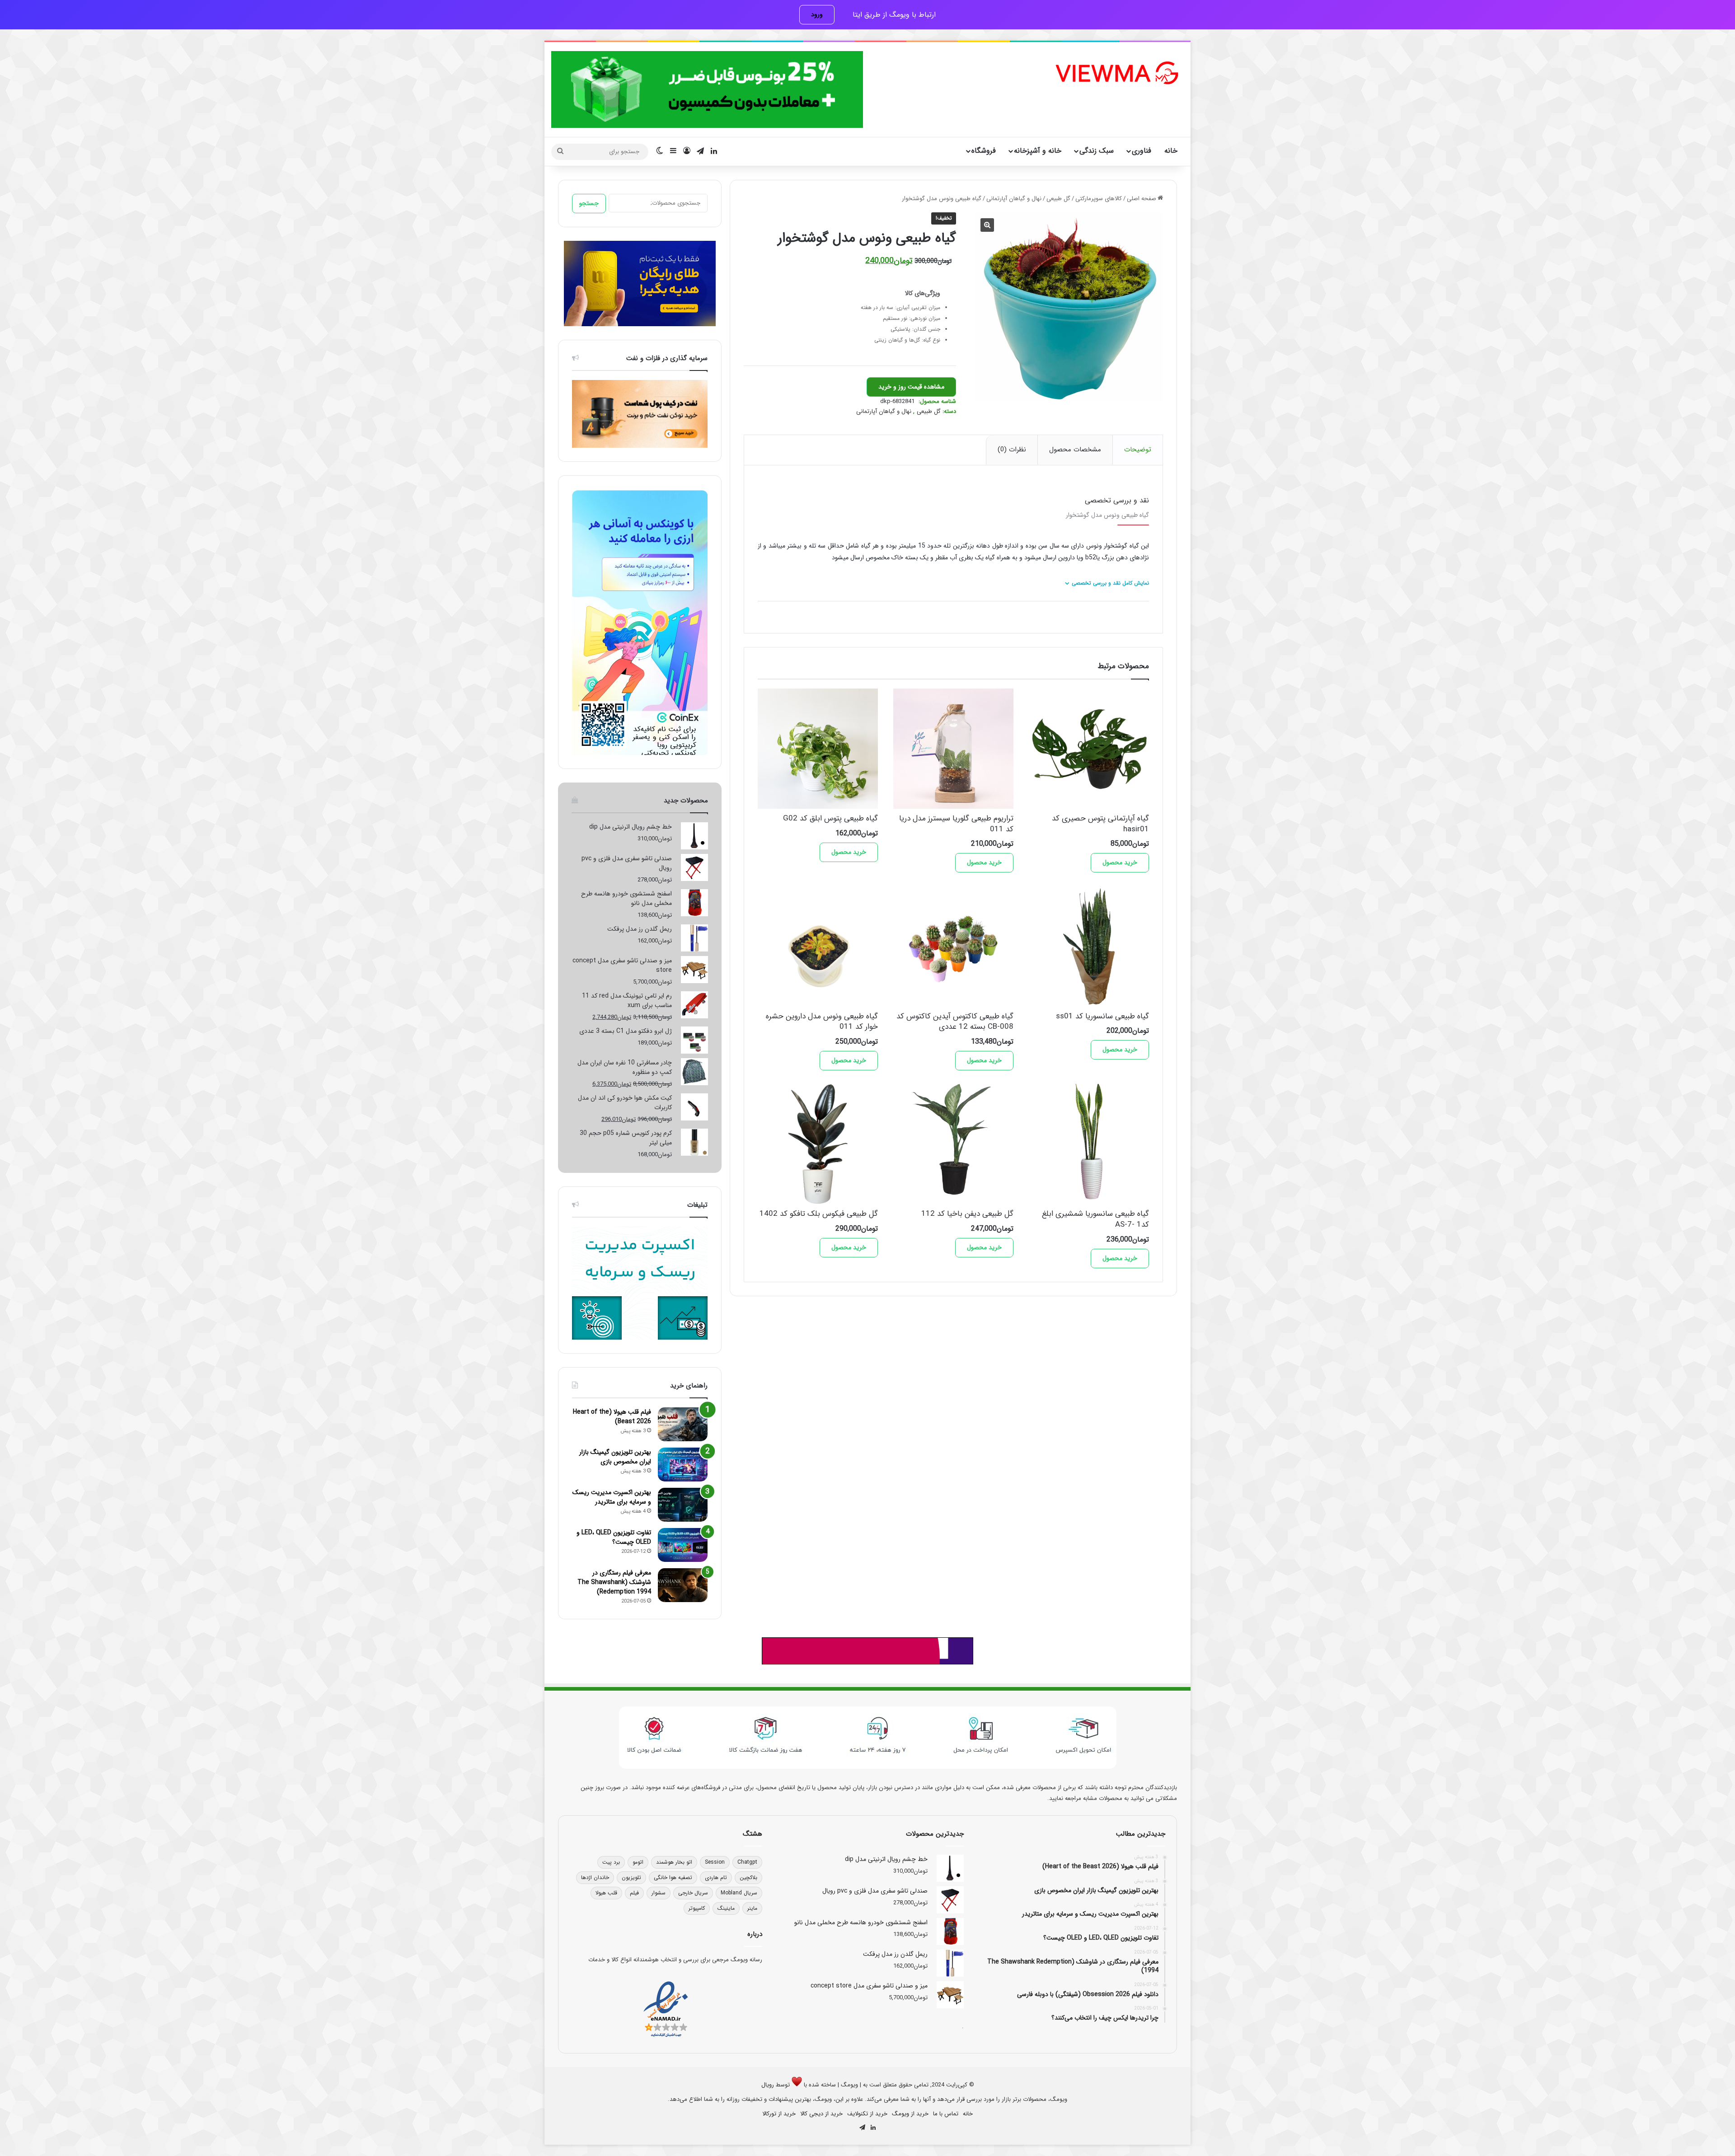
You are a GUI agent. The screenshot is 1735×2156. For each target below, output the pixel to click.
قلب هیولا (606, 1893)
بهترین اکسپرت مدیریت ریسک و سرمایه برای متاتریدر (612, 1497)
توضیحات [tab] (1138, 450)
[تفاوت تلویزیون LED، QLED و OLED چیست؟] (683, 1545)
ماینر (752, 1908)
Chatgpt (747, 1862)
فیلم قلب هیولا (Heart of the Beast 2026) (612, 1417)
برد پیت (611, 1862)
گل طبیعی (1058, 199)
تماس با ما (946, 2114)
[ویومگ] (1116, 73)
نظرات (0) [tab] (1012, 450)
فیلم (634, 1893)
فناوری (1142, 151)
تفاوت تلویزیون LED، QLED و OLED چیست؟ (614, 1537)
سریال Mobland (739, 1893)
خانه (1171, 151)
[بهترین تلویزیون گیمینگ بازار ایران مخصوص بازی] (683, 1465)
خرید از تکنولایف (867, 2114)
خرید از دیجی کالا (821, 2114)
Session (715, 1862)
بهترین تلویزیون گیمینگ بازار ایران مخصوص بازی (615, 1457)
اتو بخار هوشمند (674, 1862)
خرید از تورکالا (779, 2114)
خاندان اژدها (595, 1877)
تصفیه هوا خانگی (673, 1877)
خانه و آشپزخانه (1038, 151)
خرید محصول (1120, 862)
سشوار (659, 1893)
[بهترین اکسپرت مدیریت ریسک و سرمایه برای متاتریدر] (683, 1505)
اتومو (638, 1862)
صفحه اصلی (1142, 199)
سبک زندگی (1097, 151)
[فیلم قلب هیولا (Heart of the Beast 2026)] (683, 1424)
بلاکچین (748, 1877)
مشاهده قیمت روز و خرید (911, 387)
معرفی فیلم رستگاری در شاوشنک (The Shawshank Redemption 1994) (614, 1582)
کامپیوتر (697, 1908)
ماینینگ (726, 1908)
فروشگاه (984, 151)
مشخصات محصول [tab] (1075, 450)
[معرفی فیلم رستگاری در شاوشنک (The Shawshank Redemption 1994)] (683, 1585)
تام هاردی (716, 1877)
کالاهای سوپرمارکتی (1099, 199)
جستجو (589, 203)
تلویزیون (631, 1877)
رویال (768, 2085)
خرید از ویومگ (910, 2114)
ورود (817, 14)
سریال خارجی (693, 1893)
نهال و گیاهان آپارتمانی (1014, 199)
